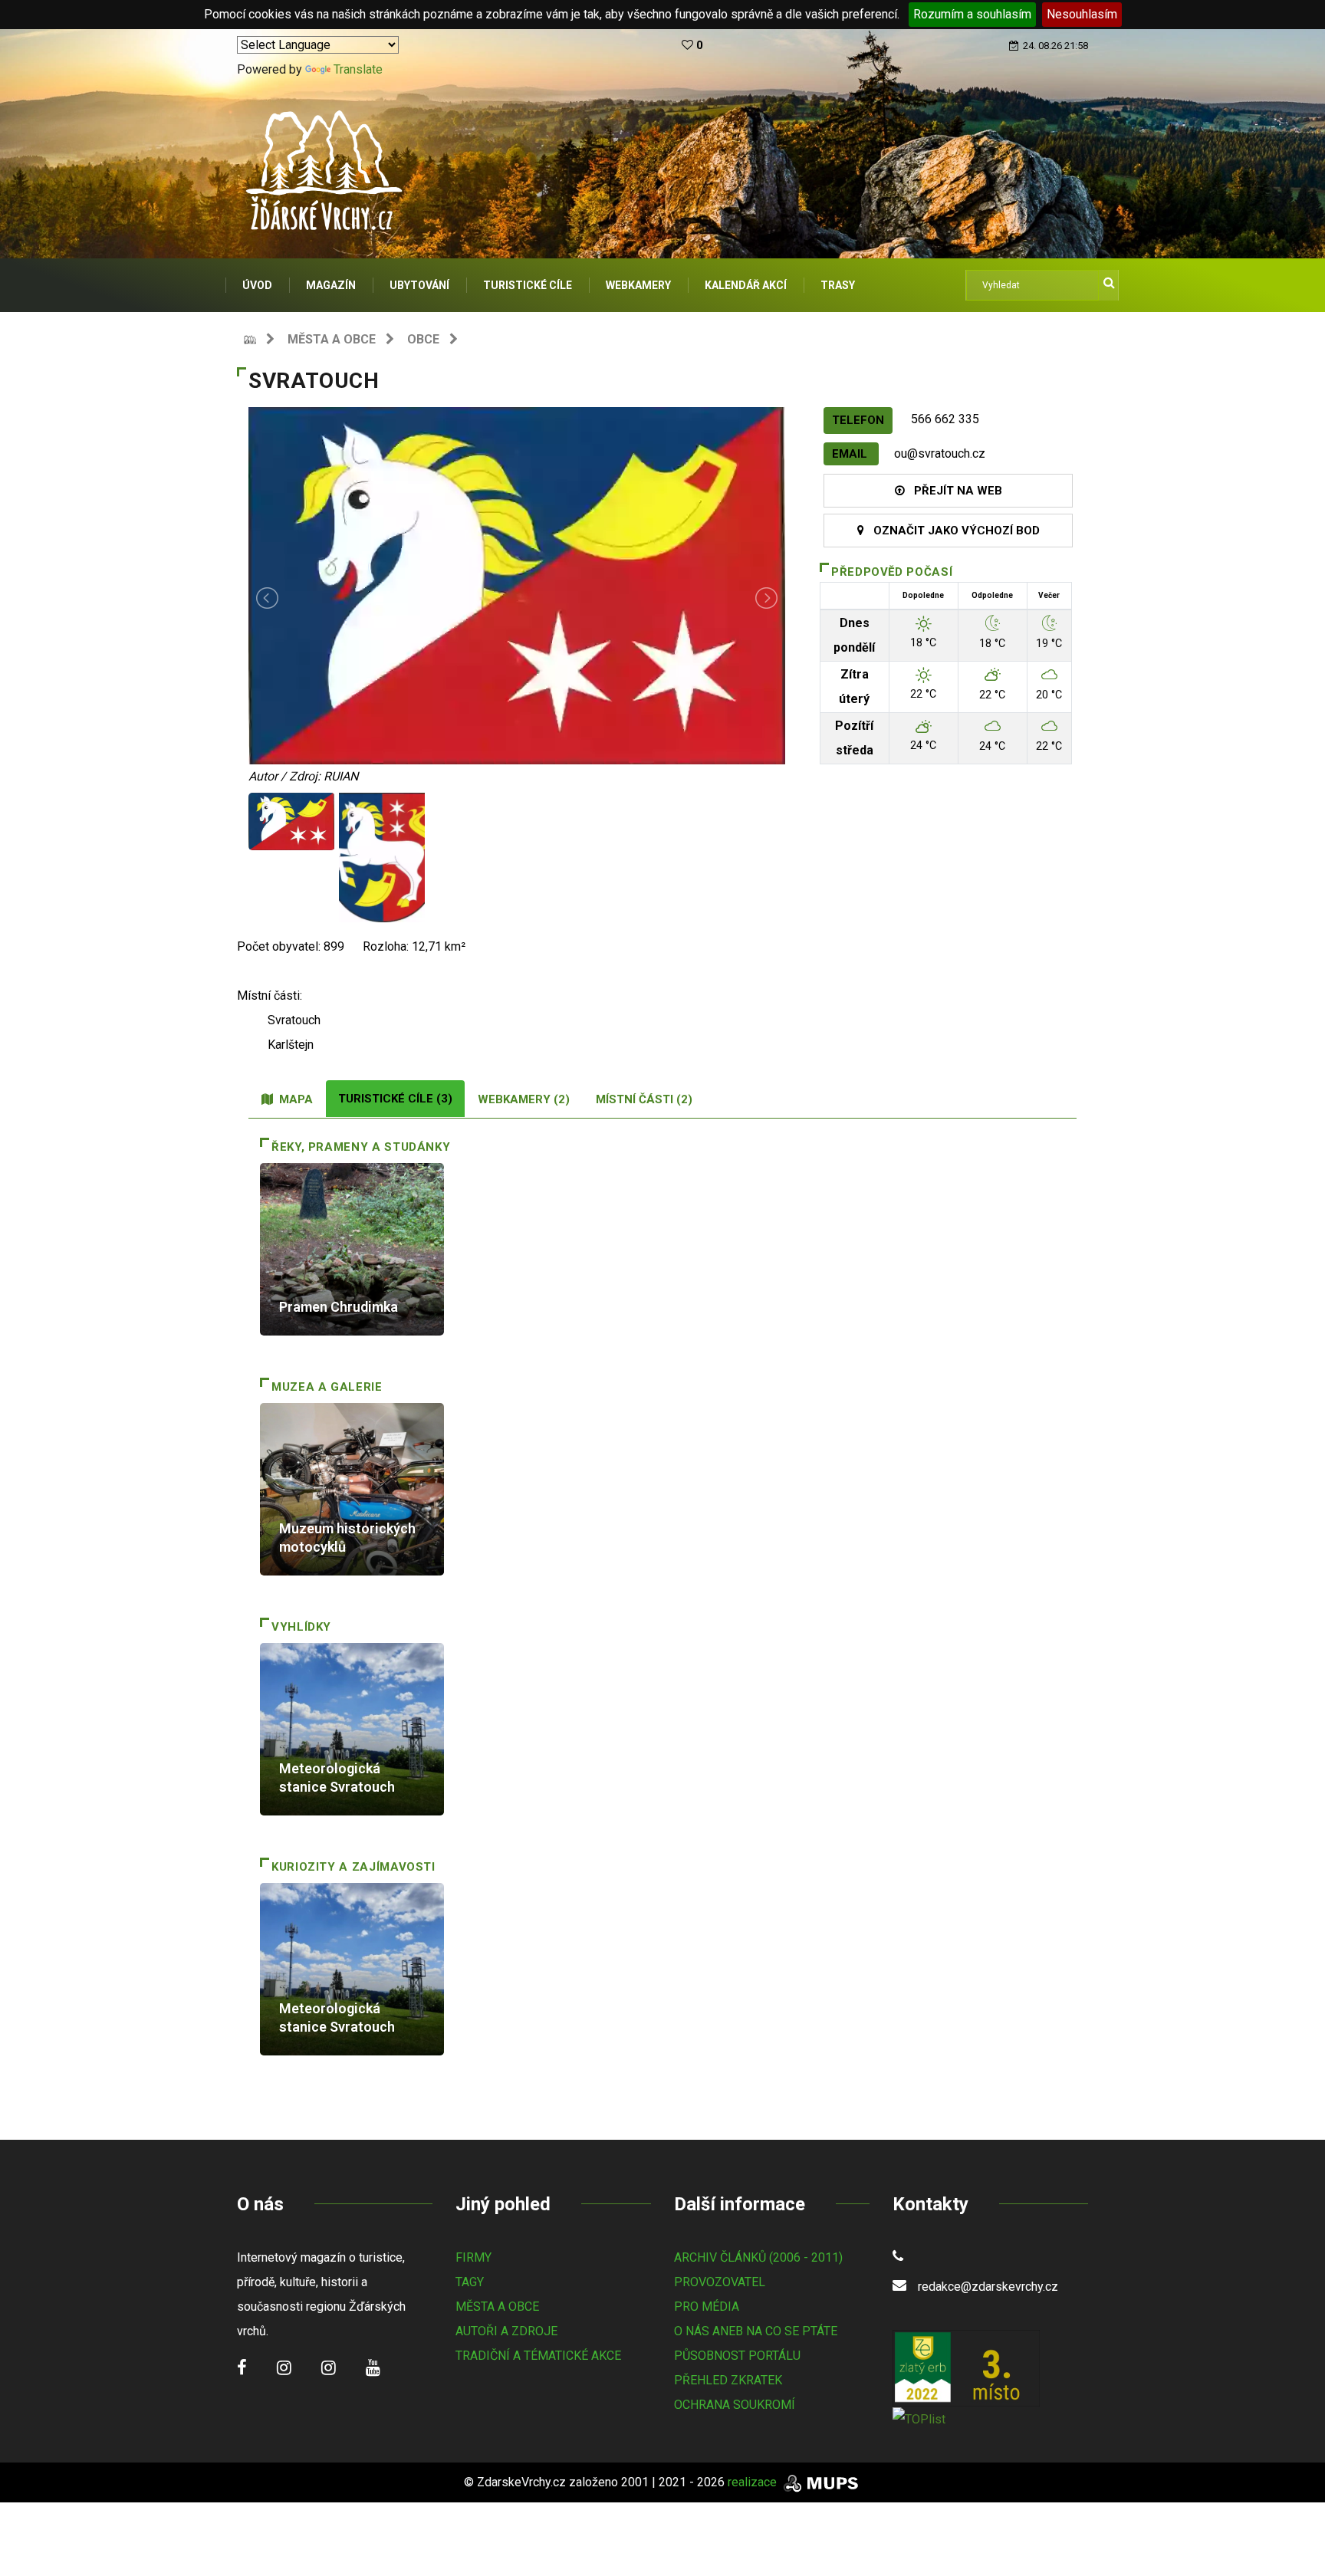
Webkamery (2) (524, 1099)
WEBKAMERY (638, 285)
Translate (358, 69)
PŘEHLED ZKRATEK (728, 2380)
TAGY (470, 2282)
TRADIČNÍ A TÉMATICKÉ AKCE (538, 2356)
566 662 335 (945, 419)
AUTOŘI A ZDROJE (506, 2331)
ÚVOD (257, 285)
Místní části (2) (644, 1099)
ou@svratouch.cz (940, 453)
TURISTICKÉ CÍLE (528, 285)
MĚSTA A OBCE (497, 2307)
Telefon (858, 420)
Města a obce (332, 339)
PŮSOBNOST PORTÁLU (737, 2356)
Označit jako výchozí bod (952, 531)
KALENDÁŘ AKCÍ (746, 285)
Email (851, 454)
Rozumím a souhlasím (972, 14)
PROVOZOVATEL (720, 2282)
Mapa (293, 1099)
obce (423, 339)
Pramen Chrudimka (339, 1307)
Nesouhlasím (1082, 14)
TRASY (838, 285)
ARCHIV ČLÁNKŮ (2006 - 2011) (758, 2257)
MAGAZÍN (331, 285)
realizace (754, 2482)
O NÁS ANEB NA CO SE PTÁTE (756, 2331)
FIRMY (473, 2257)
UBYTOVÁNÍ (419, 285)
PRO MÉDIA (707, 2307)
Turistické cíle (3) (395, 1099)
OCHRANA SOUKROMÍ (735, 2405)
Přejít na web (953, 491)
